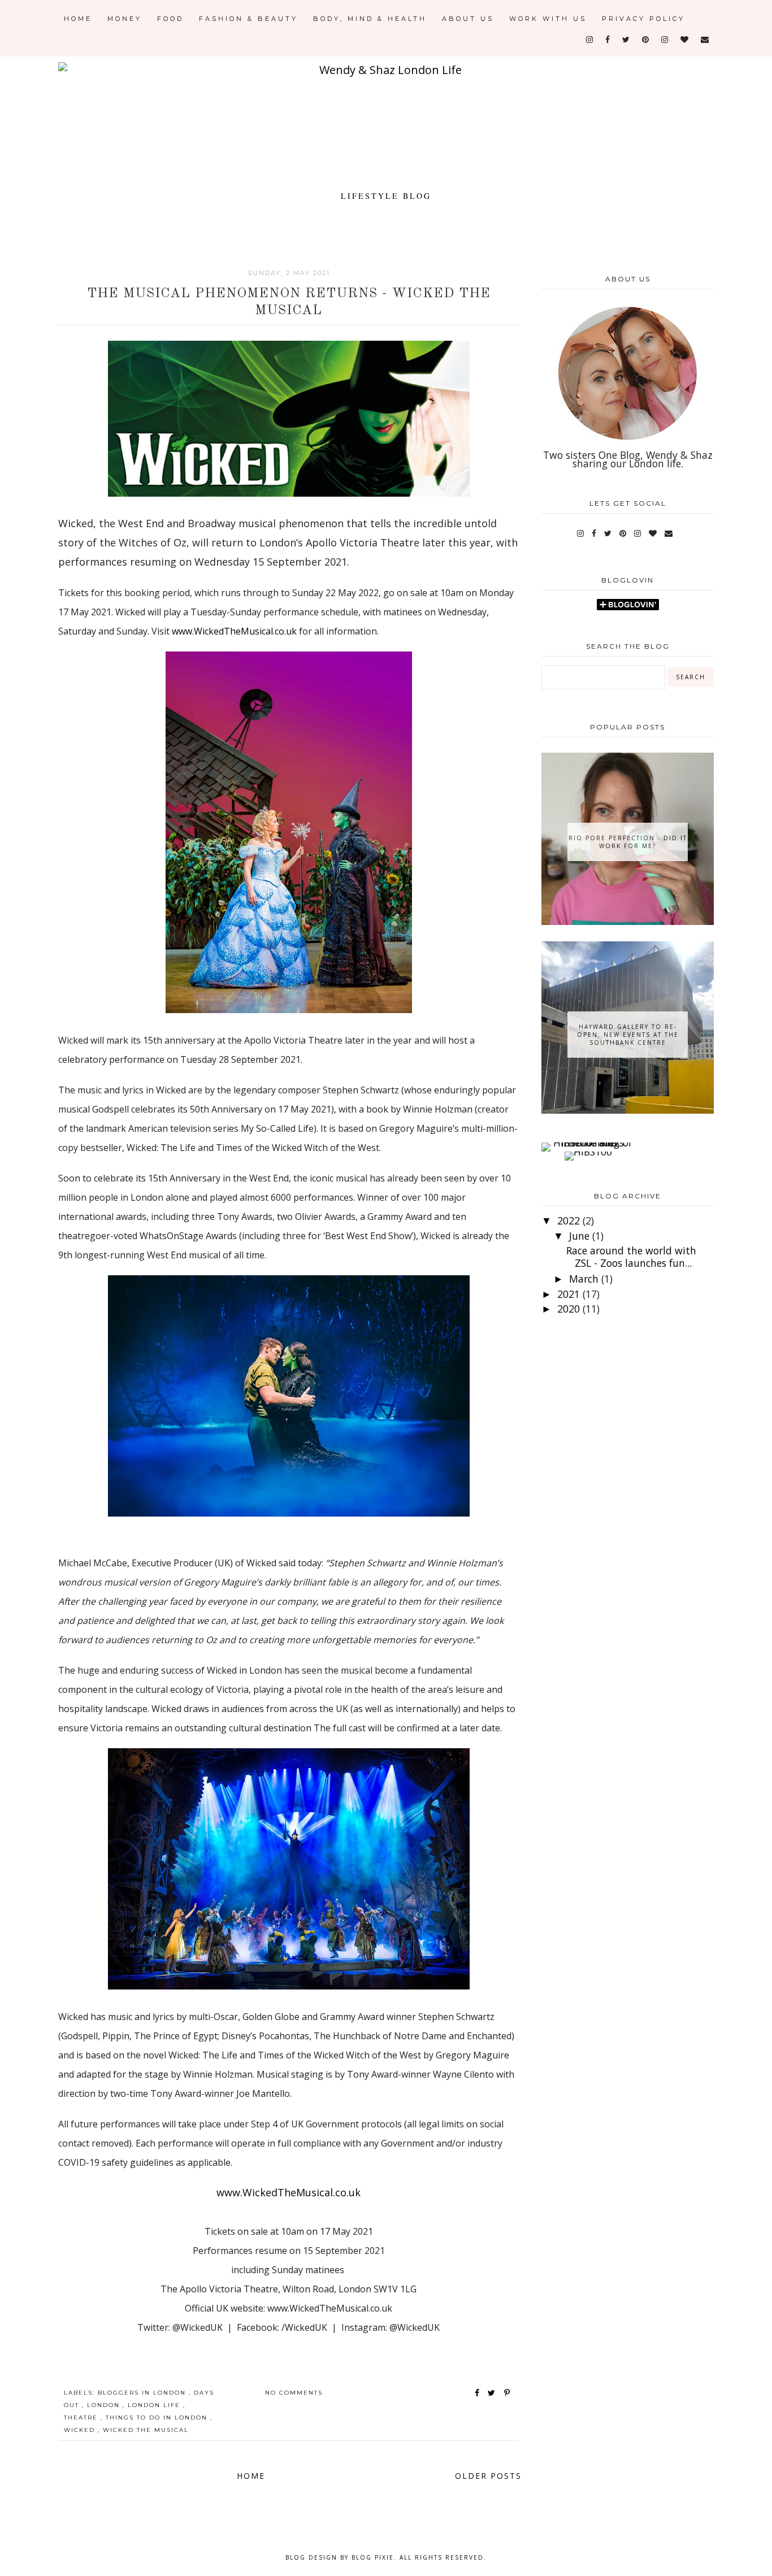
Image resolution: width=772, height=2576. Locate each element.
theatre (82, 2418)
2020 (570, 1309)
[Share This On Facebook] (478, 2393)
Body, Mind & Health (370, 19)
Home (78, 19)
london (105, 2405)
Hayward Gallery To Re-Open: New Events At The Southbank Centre (628, 1035)
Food (170, 19)
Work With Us (548, 19)
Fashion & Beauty (248, 19)
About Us (468, 19)
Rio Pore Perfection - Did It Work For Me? (628, 842)
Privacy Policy (643, 19)
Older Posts (488, 2476)
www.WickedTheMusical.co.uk (235, 631)
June (581, 1236)
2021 (570, 1294)
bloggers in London (143, 2393)
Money (125, 19)
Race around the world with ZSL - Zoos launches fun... (631, 1256)
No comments (294, 2393)
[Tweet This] (494, 2393)
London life (155, 2405)
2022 (570, 1220)
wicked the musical (146, 2430)
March (585, 1279)
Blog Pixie (373, 2557)
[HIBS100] (588, 1152)
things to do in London (158, 2418)
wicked (81, 2430)
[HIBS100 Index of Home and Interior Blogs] (588, 1143)
